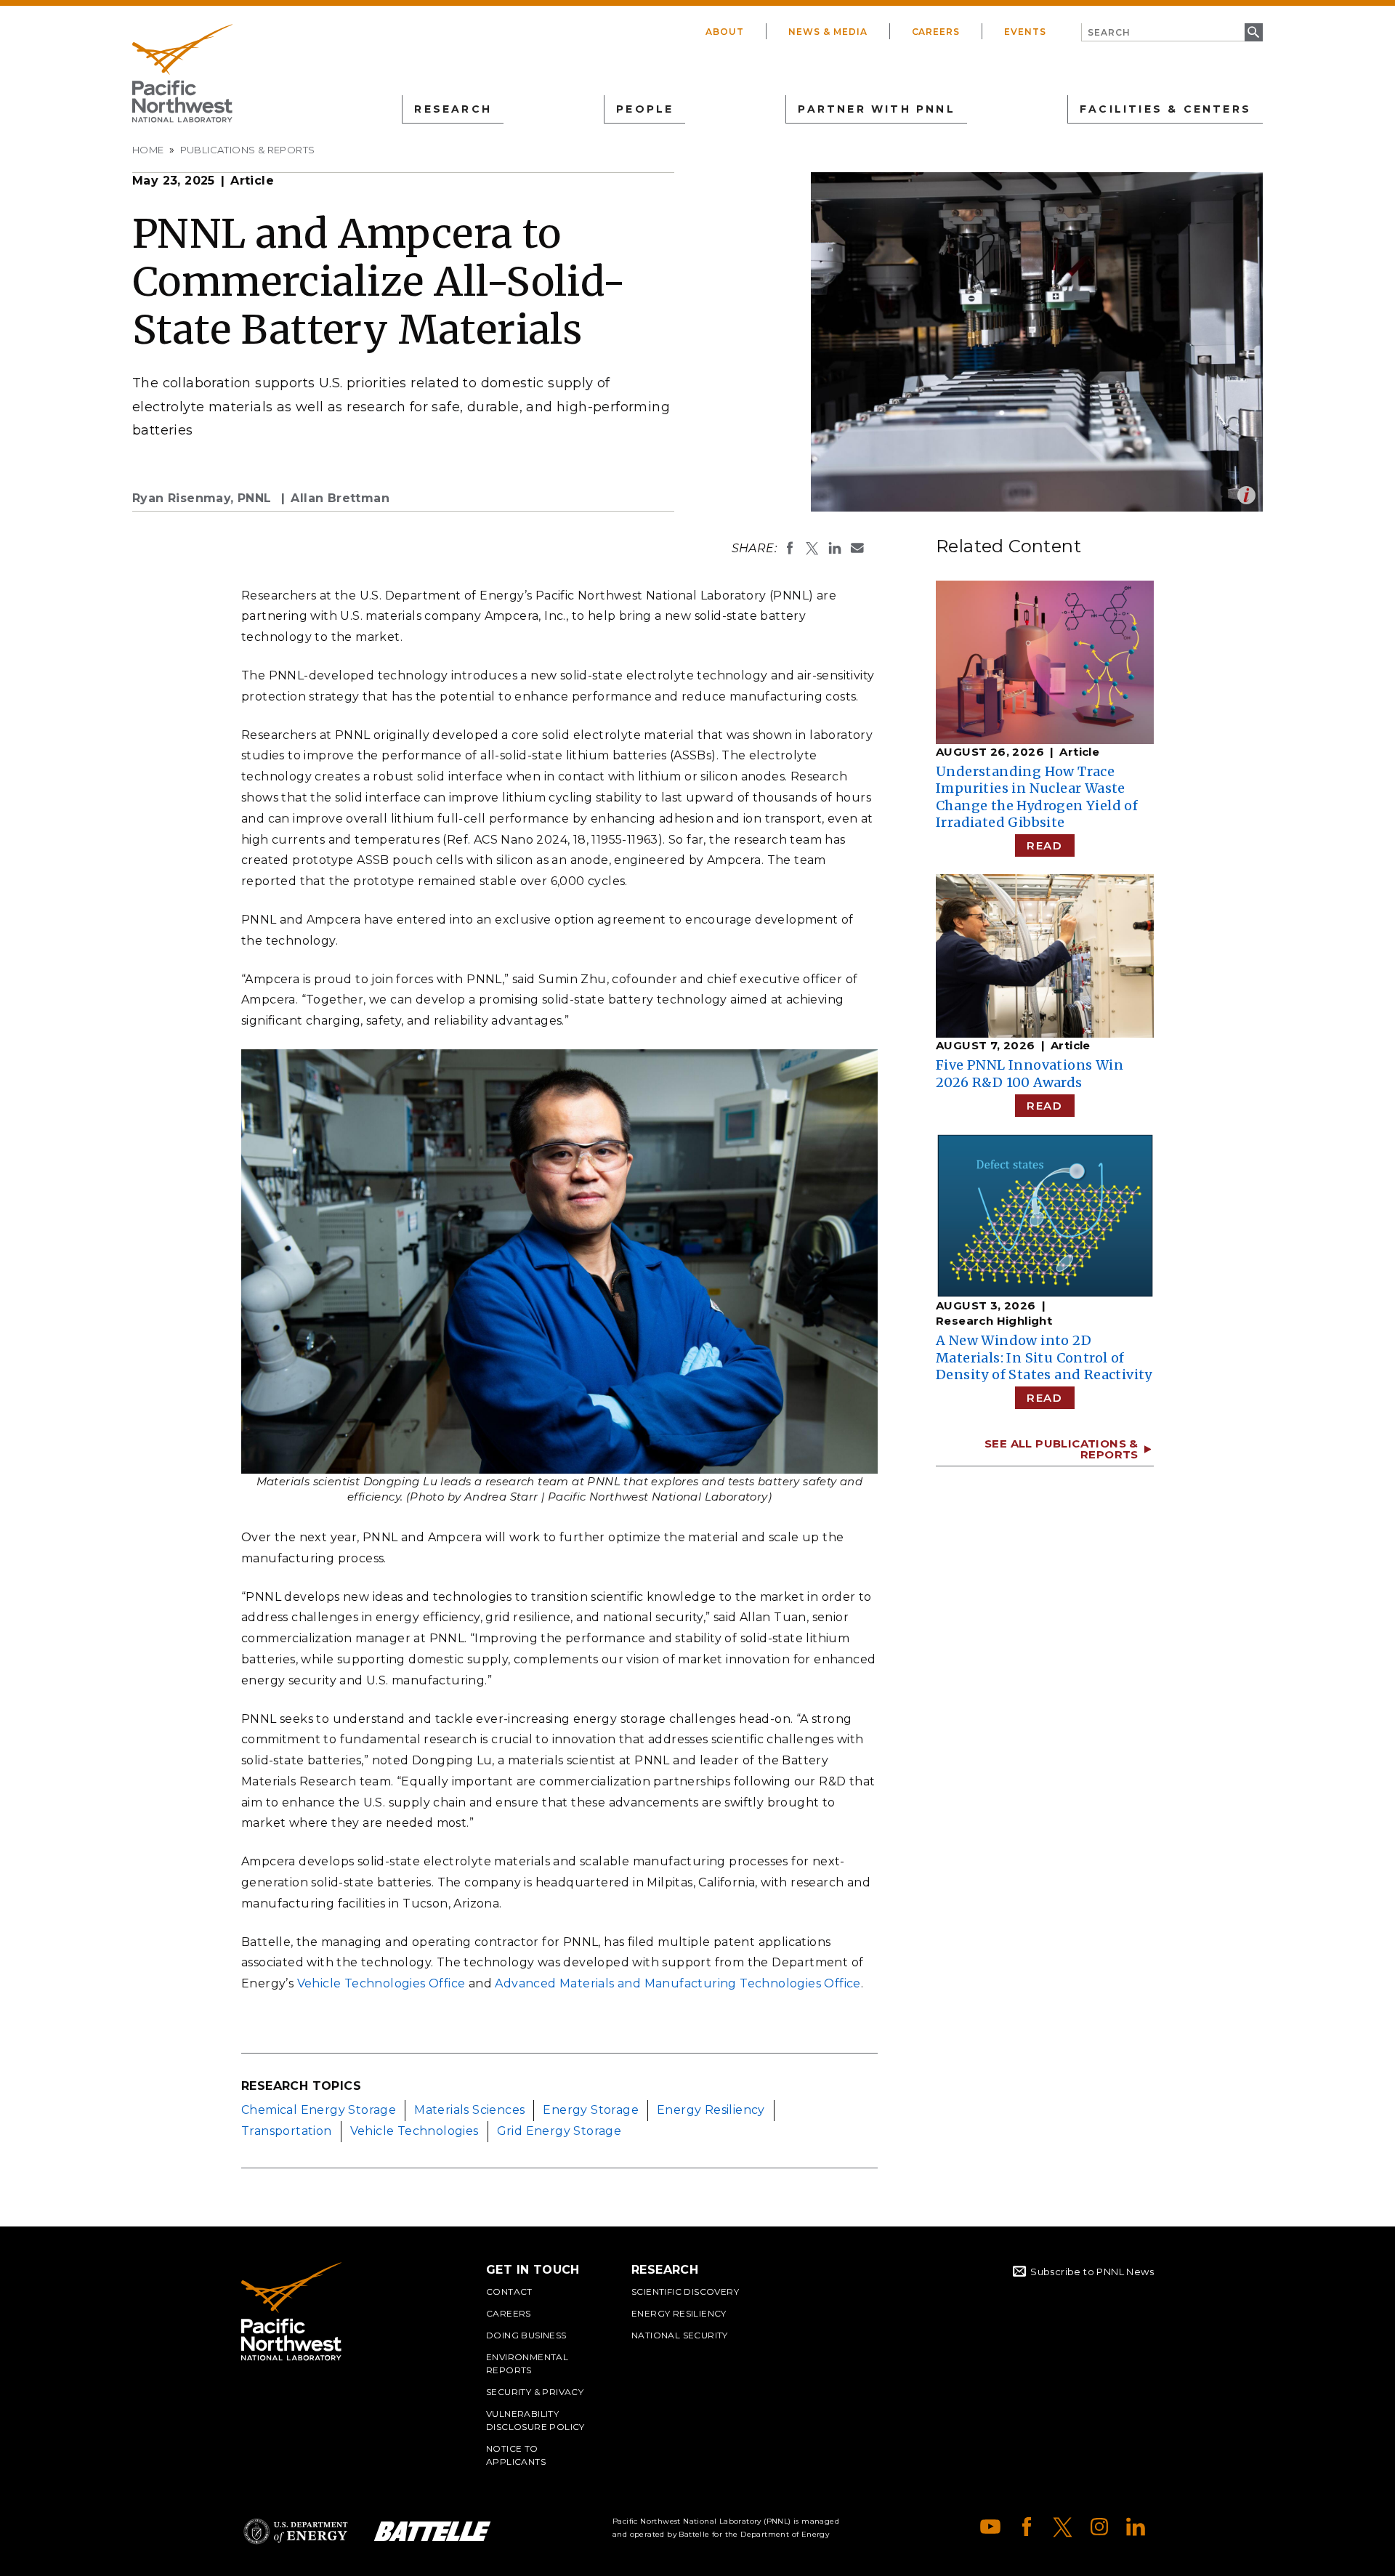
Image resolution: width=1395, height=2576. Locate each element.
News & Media (828, 32)
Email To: (857, 548)
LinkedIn (1136, 2527)
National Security (680, 2335)
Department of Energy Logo (296, 2531)
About (725, 32)
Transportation (287, 2131)
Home (148, 150)
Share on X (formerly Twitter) (812, 548)
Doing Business (526, 2335)
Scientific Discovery (685, 2292)
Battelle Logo (432, 2531)
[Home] (182, 73)
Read (1044, 845)
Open (1246, 495)
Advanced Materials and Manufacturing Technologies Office (678, 1983)
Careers (936, 32)
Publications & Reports (248, 150)
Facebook (1027, 2527)
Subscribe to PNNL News (1092, 2272)
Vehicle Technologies (415, 2131)
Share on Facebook (790, 548)
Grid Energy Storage (559, 2131)
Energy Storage (591, 2110)
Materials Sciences (469, 2110)
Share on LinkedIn (835, 548)
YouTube (990, 2527)
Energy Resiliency (711, 2110)
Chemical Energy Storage (319, 2110)
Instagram (1099, 2527)
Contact (509, 2292)
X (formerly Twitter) (1063, 2527)
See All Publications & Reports (1062, 1449)
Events (1025, 32)
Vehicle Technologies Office (381, 1983)
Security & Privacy (535, 2392)
